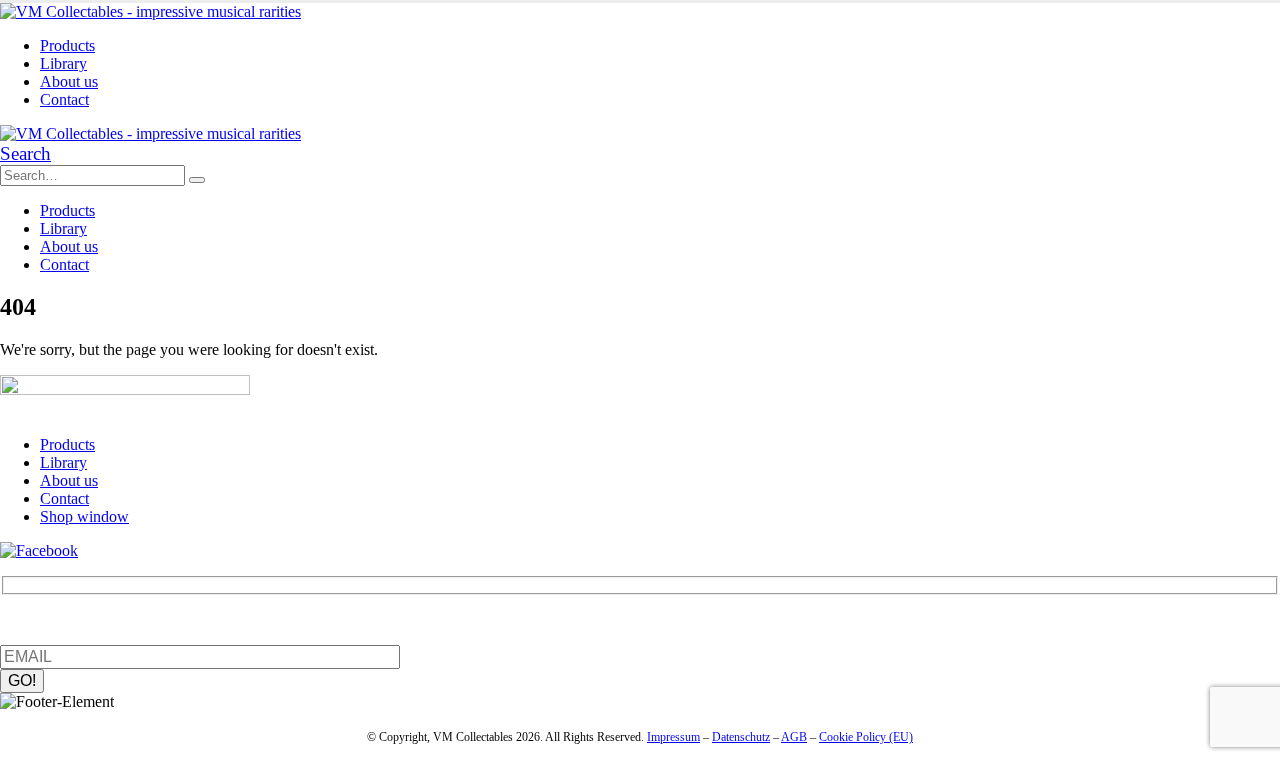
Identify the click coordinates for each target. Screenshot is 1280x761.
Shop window (84, 516)
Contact (64, 99)
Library (63, 63)
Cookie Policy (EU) (866, 737)
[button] (25, 153)
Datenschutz (741, 737)
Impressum (673, 737)
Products (67, 45)
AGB (794, 737)
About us (69, 81)
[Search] (197, 180)
